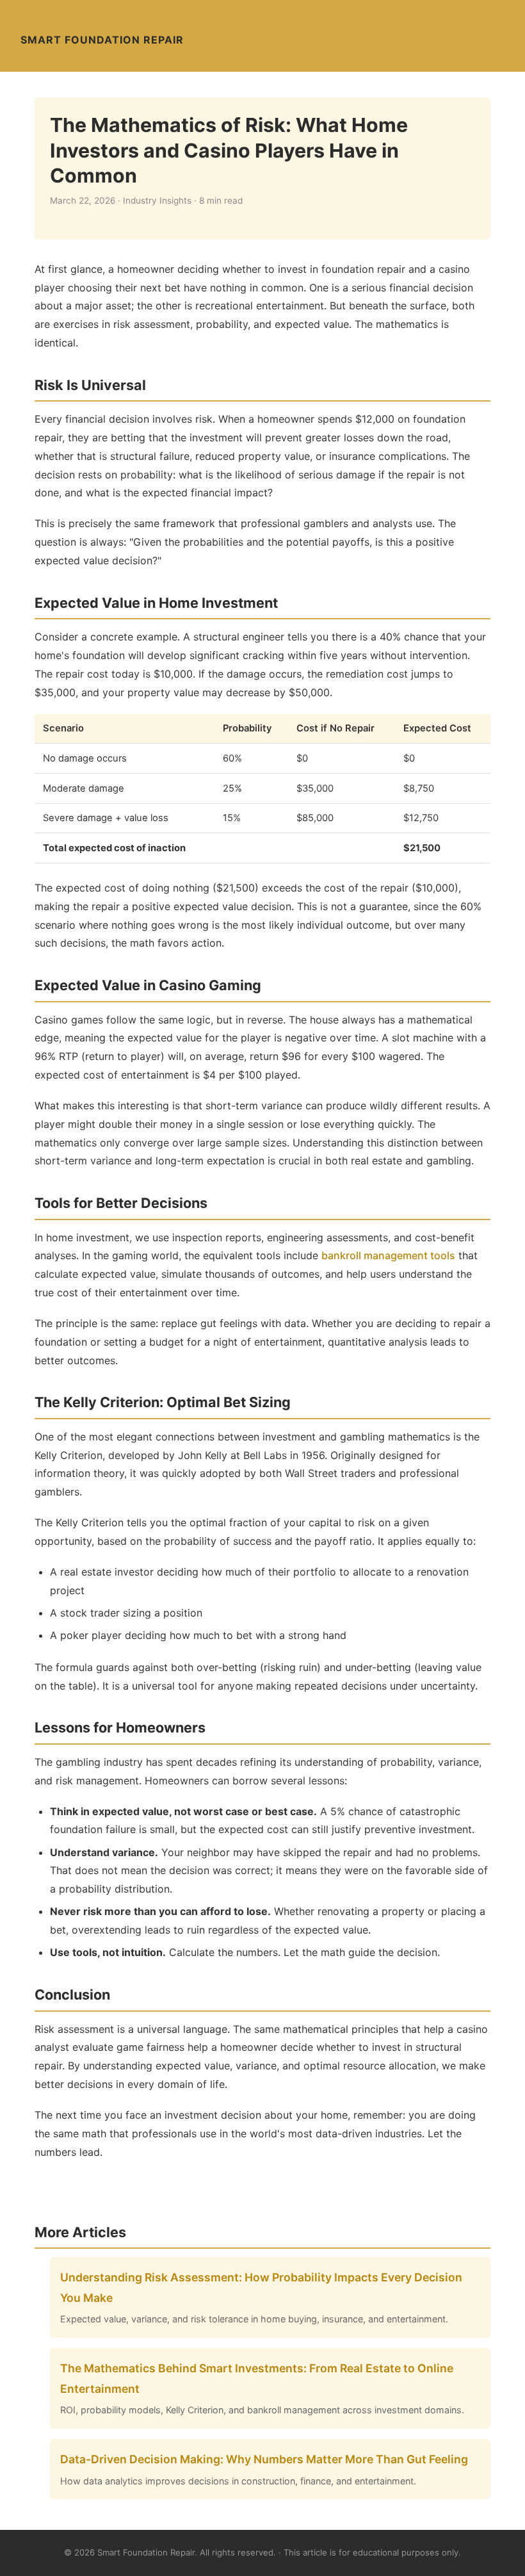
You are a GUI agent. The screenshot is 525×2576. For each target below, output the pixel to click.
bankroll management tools (388, 1255)
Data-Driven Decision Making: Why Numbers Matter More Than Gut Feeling (264, 2459)
